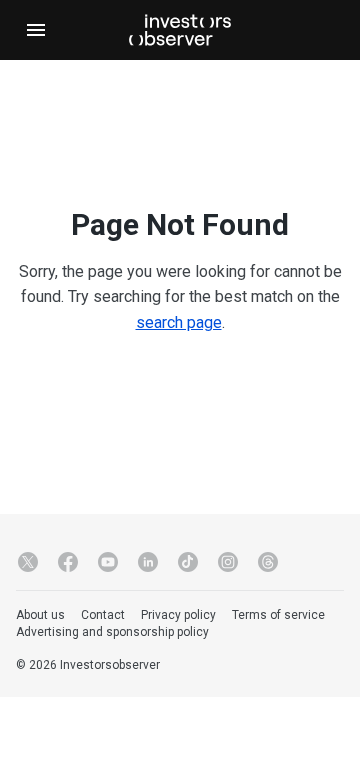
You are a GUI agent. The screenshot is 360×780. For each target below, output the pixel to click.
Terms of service (278, 615)
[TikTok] (188, 562)
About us (40, 615)
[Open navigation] (36, 30)
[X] (28, 562)
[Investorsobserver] (180, 30)
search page (179, 322)
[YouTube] (108, 562)
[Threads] (268, 562)
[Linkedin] (148, 562)
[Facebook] (68, 562)
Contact (103, 615)
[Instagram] (228, 562)
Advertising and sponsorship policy (112, 632)
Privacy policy (178, 615)
